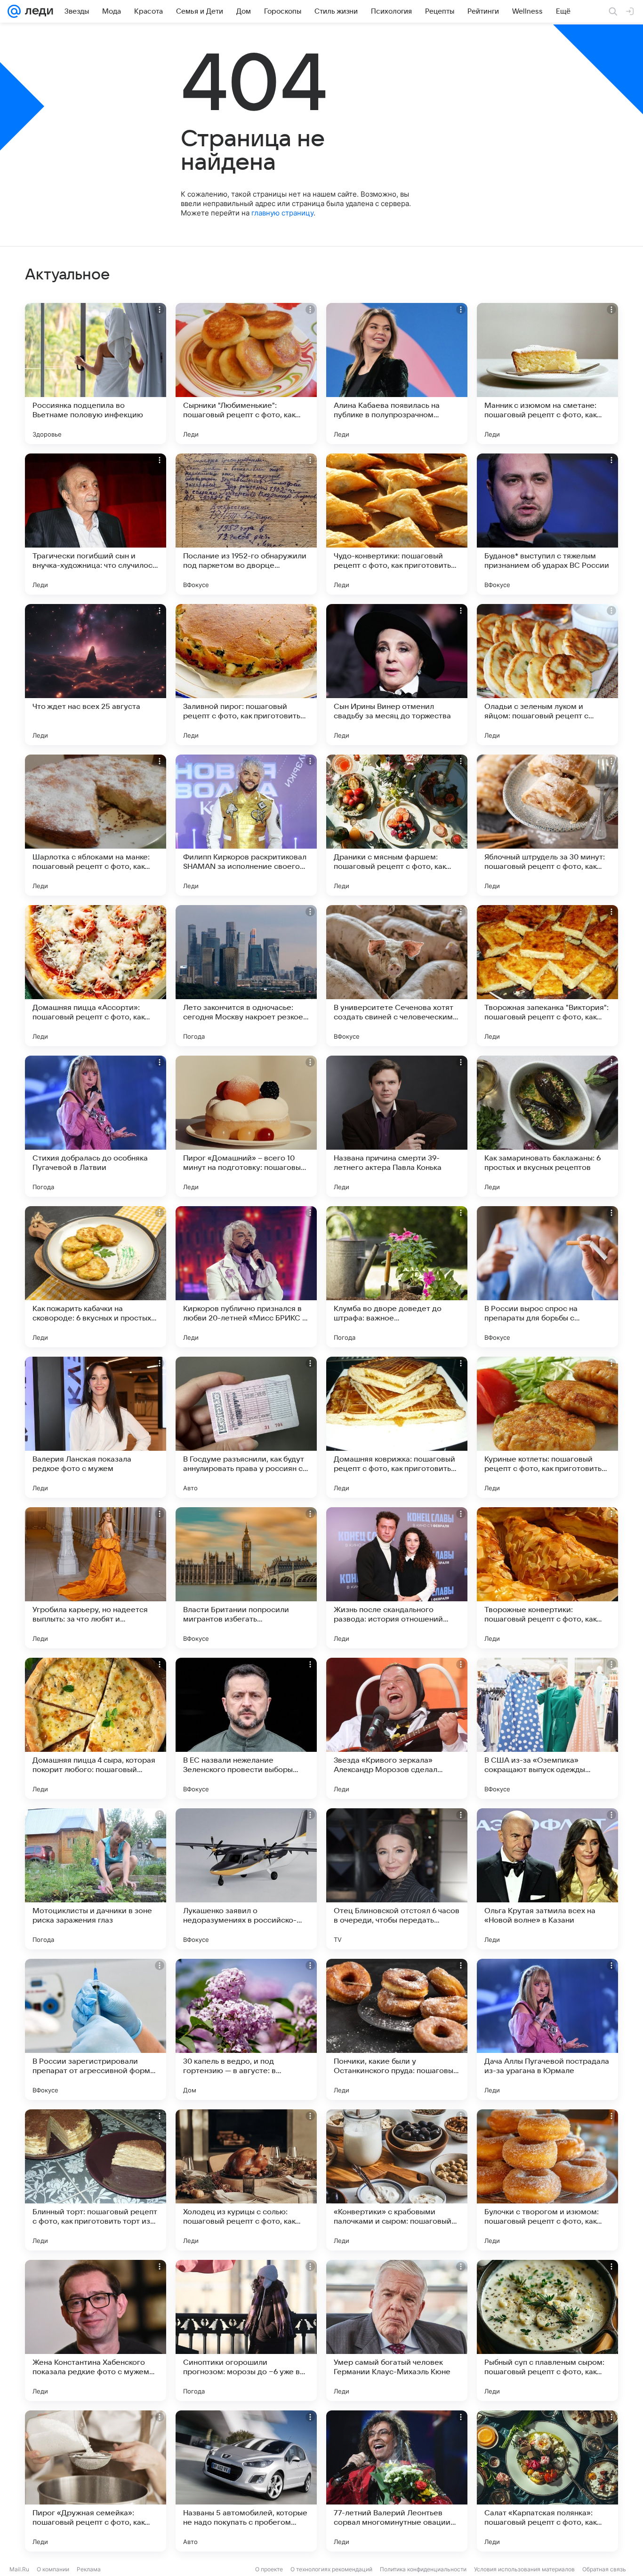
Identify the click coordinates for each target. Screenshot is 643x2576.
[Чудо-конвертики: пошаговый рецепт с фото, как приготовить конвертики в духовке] (397, 524)
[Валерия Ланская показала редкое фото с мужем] (96, 1427)
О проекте (269, 2569)
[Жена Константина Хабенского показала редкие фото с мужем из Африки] (96, 2330)
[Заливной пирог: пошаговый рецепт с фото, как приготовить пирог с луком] (246, 675)
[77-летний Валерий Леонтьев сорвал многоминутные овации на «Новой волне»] (397, 2481)
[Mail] (14, 11)
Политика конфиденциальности (423, 2569)
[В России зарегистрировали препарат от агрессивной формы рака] (96, 2029)
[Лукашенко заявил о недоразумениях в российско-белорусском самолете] (246, 1879)
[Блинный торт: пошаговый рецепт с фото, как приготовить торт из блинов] (96, 2180)
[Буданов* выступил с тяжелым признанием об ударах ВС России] (547, 524)
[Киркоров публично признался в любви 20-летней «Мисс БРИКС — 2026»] (246, 1277)
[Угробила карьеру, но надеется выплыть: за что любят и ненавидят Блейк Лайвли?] (96, 1578)
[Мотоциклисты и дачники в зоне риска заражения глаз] (96, 1879)
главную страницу (282, 213)
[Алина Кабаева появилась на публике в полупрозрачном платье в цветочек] (397, 374)
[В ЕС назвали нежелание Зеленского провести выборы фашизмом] (246, 1728)
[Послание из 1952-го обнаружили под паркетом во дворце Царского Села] (246, 524)
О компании (53, 2569)
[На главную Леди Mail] (37, 11)
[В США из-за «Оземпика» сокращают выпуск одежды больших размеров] (547, 1728)
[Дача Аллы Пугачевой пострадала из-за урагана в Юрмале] (547, 2029)
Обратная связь (604, 2569)
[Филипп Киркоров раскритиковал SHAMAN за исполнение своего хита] (246, 825)
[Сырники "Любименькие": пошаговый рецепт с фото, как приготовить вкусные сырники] (246, 374)
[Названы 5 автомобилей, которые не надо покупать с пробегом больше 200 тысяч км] (246, 2481)
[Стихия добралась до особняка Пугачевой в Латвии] (96, 1126)
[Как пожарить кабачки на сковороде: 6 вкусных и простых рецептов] (96, 1277)
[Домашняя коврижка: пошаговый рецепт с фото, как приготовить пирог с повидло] (397, 1427)
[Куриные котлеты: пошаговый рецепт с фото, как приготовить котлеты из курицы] (547, 1427)
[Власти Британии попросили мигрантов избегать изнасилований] (246, 1578)
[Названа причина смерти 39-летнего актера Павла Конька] (397, 1126)
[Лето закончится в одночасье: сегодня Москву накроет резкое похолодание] (246, 976)
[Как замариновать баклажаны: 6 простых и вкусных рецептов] (547, 1126)
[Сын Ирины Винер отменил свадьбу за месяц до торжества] (397, 675)
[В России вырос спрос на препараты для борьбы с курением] (547, 1277)
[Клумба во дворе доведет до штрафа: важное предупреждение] (397, 1277)
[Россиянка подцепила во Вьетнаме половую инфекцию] (96, 374)
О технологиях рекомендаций (331, 2569)
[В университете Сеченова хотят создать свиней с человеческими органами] (397, 976)
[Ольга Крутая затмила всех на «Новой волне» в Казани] (547, 1879)
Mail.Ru (19, 2569)
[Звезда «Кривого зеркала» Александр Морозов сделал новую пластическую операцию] (397, 1728)
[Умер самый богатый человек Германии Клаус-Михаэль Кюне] (397, 2330)
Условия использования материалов (524, 2569)
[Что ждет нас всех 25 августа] (96, 675)
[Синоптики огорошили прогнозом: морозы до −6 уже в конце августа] (246, 2330)
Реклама (89, 2569)
